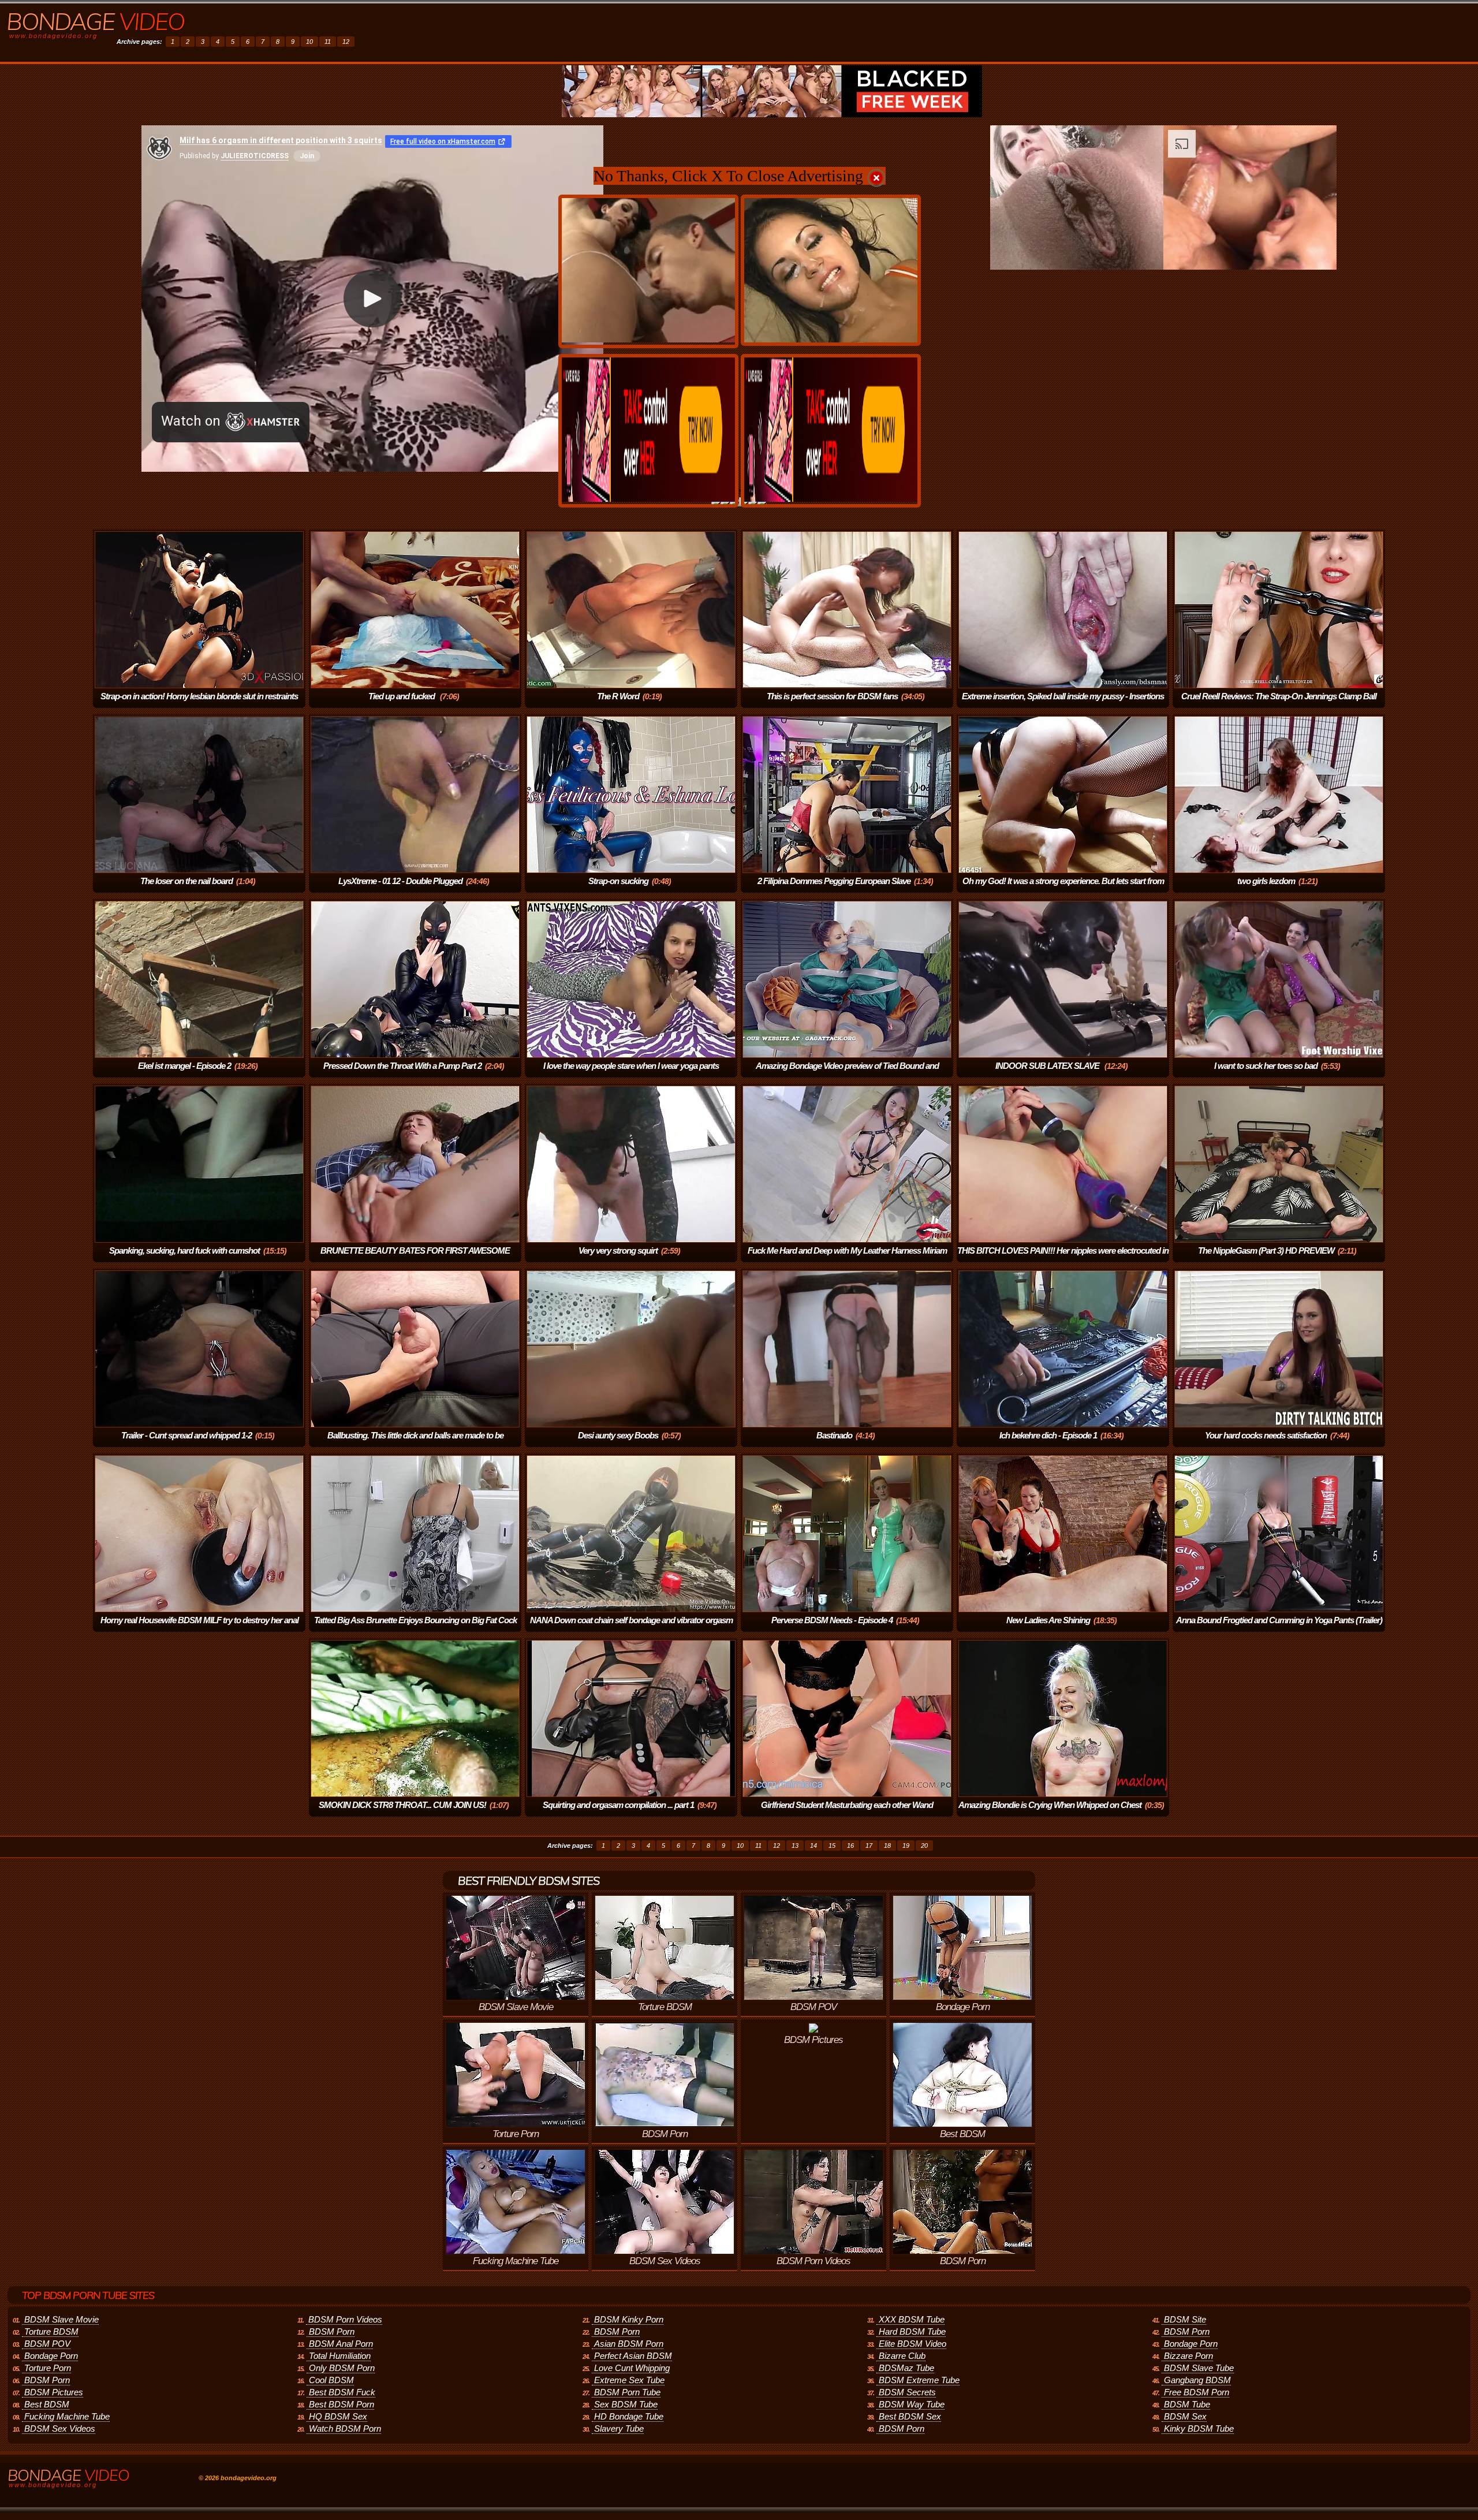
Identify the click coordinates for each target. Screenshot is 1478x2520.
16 (850, 1846)
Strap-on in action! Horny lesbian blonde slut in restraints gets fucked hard (199, 704)
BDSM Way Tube (912, 2404)
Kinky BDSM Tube (1199, 2428)
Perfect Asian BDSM (633, 2356)
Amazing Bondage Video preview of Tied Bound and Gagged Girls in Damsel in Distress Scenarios (846, 1074)
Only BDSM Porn (342, 2368)
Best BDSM (47, 2404)
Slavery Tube (619, 2428)
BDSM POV (47, 2344)
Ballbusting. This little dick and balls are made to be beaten (415, 1443)
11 (328, 42)
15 (832, 1846)
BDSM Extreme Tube (919, 2380)
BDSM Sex (1185, 2416)
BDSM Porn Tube (627, 2392)
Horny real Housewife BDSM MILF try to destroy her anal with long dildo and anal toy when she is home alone (199, 1628)
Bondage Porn (51, 2356)
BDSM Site (1185, 2319)
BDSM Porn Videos (345, 2319)
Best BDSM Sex (910, 2416)
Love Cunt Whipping (632, 2368)
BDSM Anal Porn (341, 2344)
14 (813, 1846)
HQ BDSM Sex (338, 2416)
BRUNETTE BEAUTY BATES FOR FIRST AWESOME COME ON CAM (415, 1259)
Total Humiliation (340, 2356)
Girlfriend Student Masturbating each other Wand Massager (847, 1813)
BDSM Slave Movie (61, 2319)
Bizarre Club (902, 2356)
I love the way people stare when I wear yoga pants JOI (631, 1074)
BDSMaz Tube (906, 2368)
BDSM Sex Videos (60, 2428)
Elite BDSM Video (912, 2344)
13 (795, 1846)
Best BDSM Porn (341, 2404)
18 (887, 1846)
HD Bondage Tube (629, 2416)
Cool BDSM (331, 2380)
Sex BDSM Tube (626, 2404)
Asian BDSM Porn (629, 2344)
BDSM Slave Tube (1199, 2368)
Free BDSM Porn (1197, 2392)
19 (906, 1846)
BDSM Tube (1187, 2404)
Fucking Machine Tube (67, 2416)
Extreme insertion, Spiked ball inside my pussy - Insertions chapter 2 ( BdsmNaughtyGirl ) (1063, 704)
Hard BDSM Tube (912, 2331)
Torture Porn (48, 2368)
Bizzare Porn (1188, 2356)
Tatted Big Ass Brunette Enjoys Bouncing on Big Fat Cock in (415, 1628)
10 (309, 42)
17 (869, 1846)
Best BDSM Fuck (342, 2392)
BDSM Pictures (54, 2392)
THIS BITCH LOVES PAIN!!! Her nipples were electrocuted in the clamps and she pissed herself (1063, 1259)
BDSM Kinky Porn (629, 2319)
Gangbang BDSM (1197, 2380)
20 (924, 1846)
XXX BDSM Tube (912, 2319)
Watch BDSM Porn (345, 2428)
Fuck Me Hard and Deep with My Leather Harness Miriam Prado (847, 1259)
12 (346, 42)
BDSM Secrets (907, 2392)
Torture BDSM (51, 2331)
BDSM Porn (47, 2380)
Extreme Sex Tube (629, 2380)
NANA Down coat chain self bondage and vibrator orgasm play (631, 1628)
